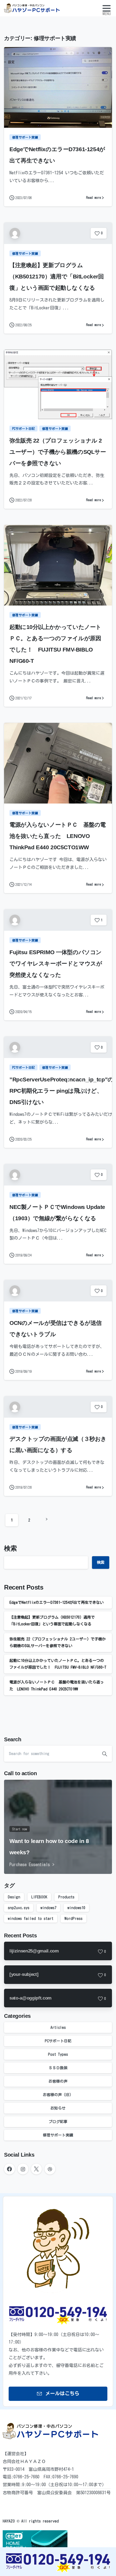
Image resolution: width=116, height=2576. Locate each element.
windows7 (48, 1908)
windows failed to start (31, 1919)
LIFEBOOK (39, 1897)
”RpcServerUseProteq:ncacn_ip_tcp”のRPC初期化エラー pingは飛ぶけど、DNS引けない (62, 1091)
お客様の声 (58, 2081)
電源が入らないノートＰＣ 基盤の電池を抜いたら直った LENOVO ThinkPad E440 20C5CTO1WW (58, 836)
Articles (58, 2027)
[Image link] (58, 2563)
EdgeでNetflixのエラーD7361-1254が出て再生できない (57, 1602)
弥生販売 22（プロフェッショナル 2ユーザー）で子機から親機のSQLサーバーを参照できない (58, 452)
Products (66, 1897)
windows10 (76, 1908)
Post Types (58, 2054)
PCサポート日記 (58, 2041)
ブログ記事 (58, 2122)
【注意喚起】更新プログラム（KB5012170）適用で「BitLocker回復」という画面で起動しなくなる (57, 276)
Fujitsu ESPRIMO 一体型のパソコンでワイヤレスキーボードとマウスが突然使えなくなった (56, 963)
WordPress (74, 1919)
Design (14, 1897)
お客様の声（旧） (58, 2095)
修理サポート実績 (58, 2135)
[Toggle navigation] (107, 8)
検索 (11, 1548)
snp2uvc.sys (19, 1908)
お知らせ (58, 2108)
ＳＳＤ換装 (58, 2068)
